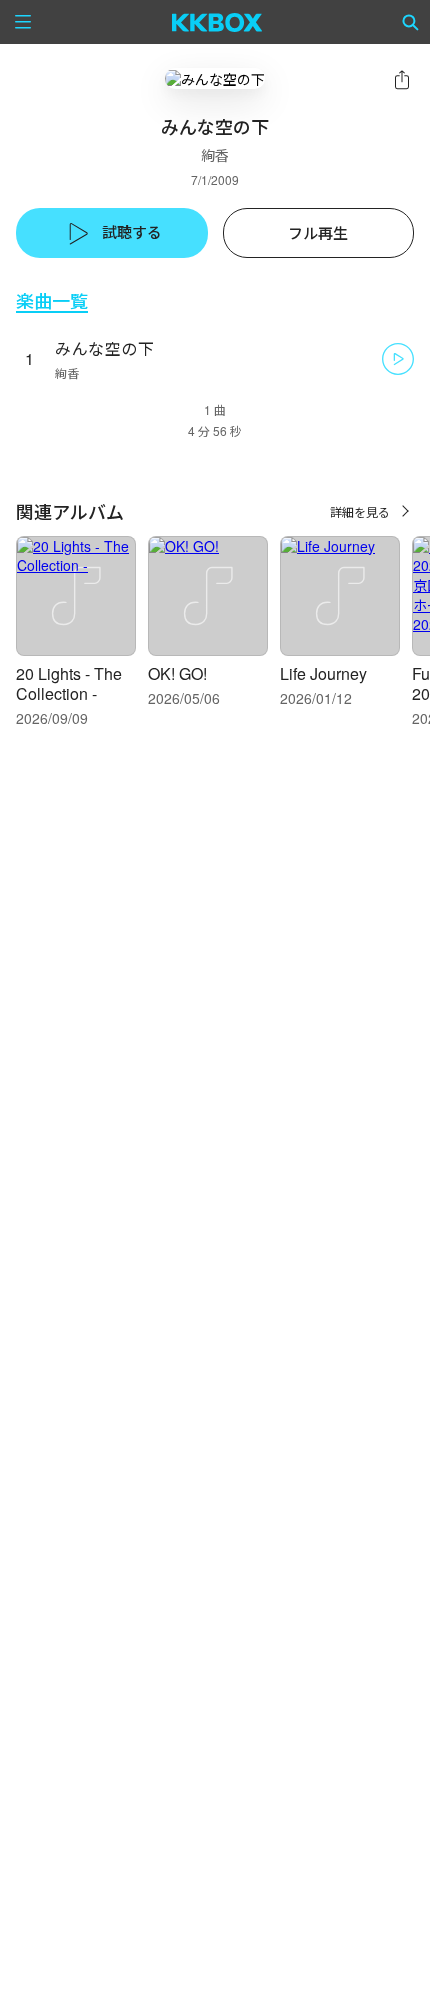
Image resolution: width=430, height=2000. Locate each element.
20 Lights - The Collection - (69, 683)
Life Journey (323, 673)
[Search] (411, 22)
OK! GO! (177, 673)
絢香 (215, 155)
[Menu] (23, 22)
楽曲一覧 (52, 300)
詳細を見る (360, 511)
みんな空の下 (104, 348)
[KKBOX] (217, 22)
